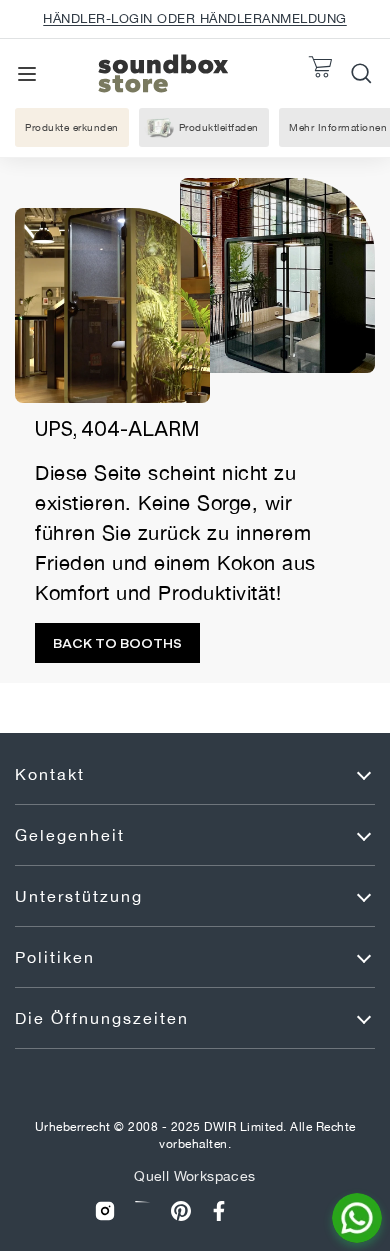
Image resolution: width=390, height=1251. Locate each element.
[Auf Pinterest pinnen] (181, 1210)
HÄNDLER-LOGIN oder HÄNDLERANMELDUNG (195, 18)
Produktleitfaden (219, 127)
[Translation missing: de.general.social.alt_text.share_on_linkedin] (143, 1210)
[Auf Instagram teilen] (105, 1210)
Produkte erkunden (72, 127)
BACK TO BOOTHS (117, 643)
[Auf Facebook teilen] (219, 1210)
